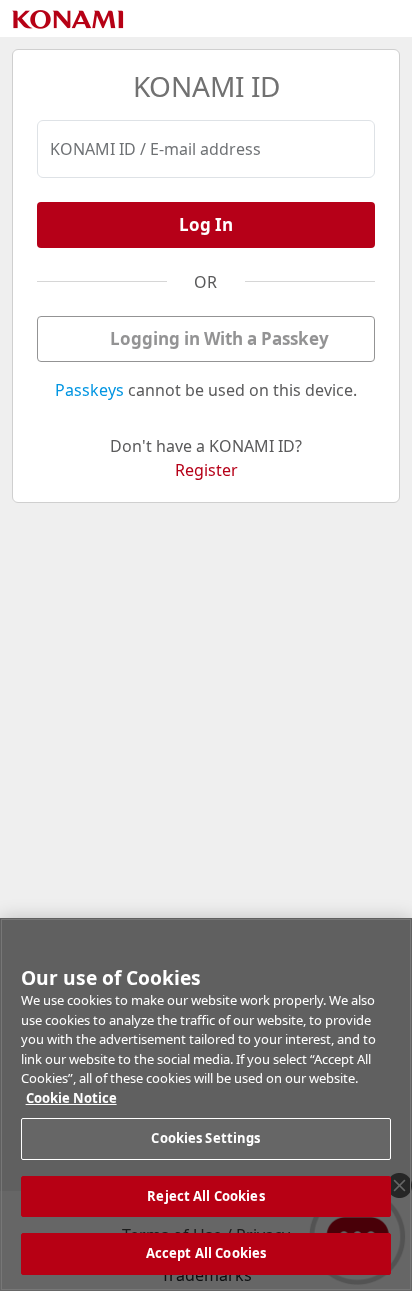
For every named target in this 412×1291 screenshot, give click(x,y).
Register (206, 470)
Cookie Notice (71, 1098)
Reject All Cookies (205, 1196)
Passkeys (89, 390)
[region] (206, 1104)
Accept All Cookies (206, 1253)
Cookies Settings (205, 1138)
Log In (206, 224)
